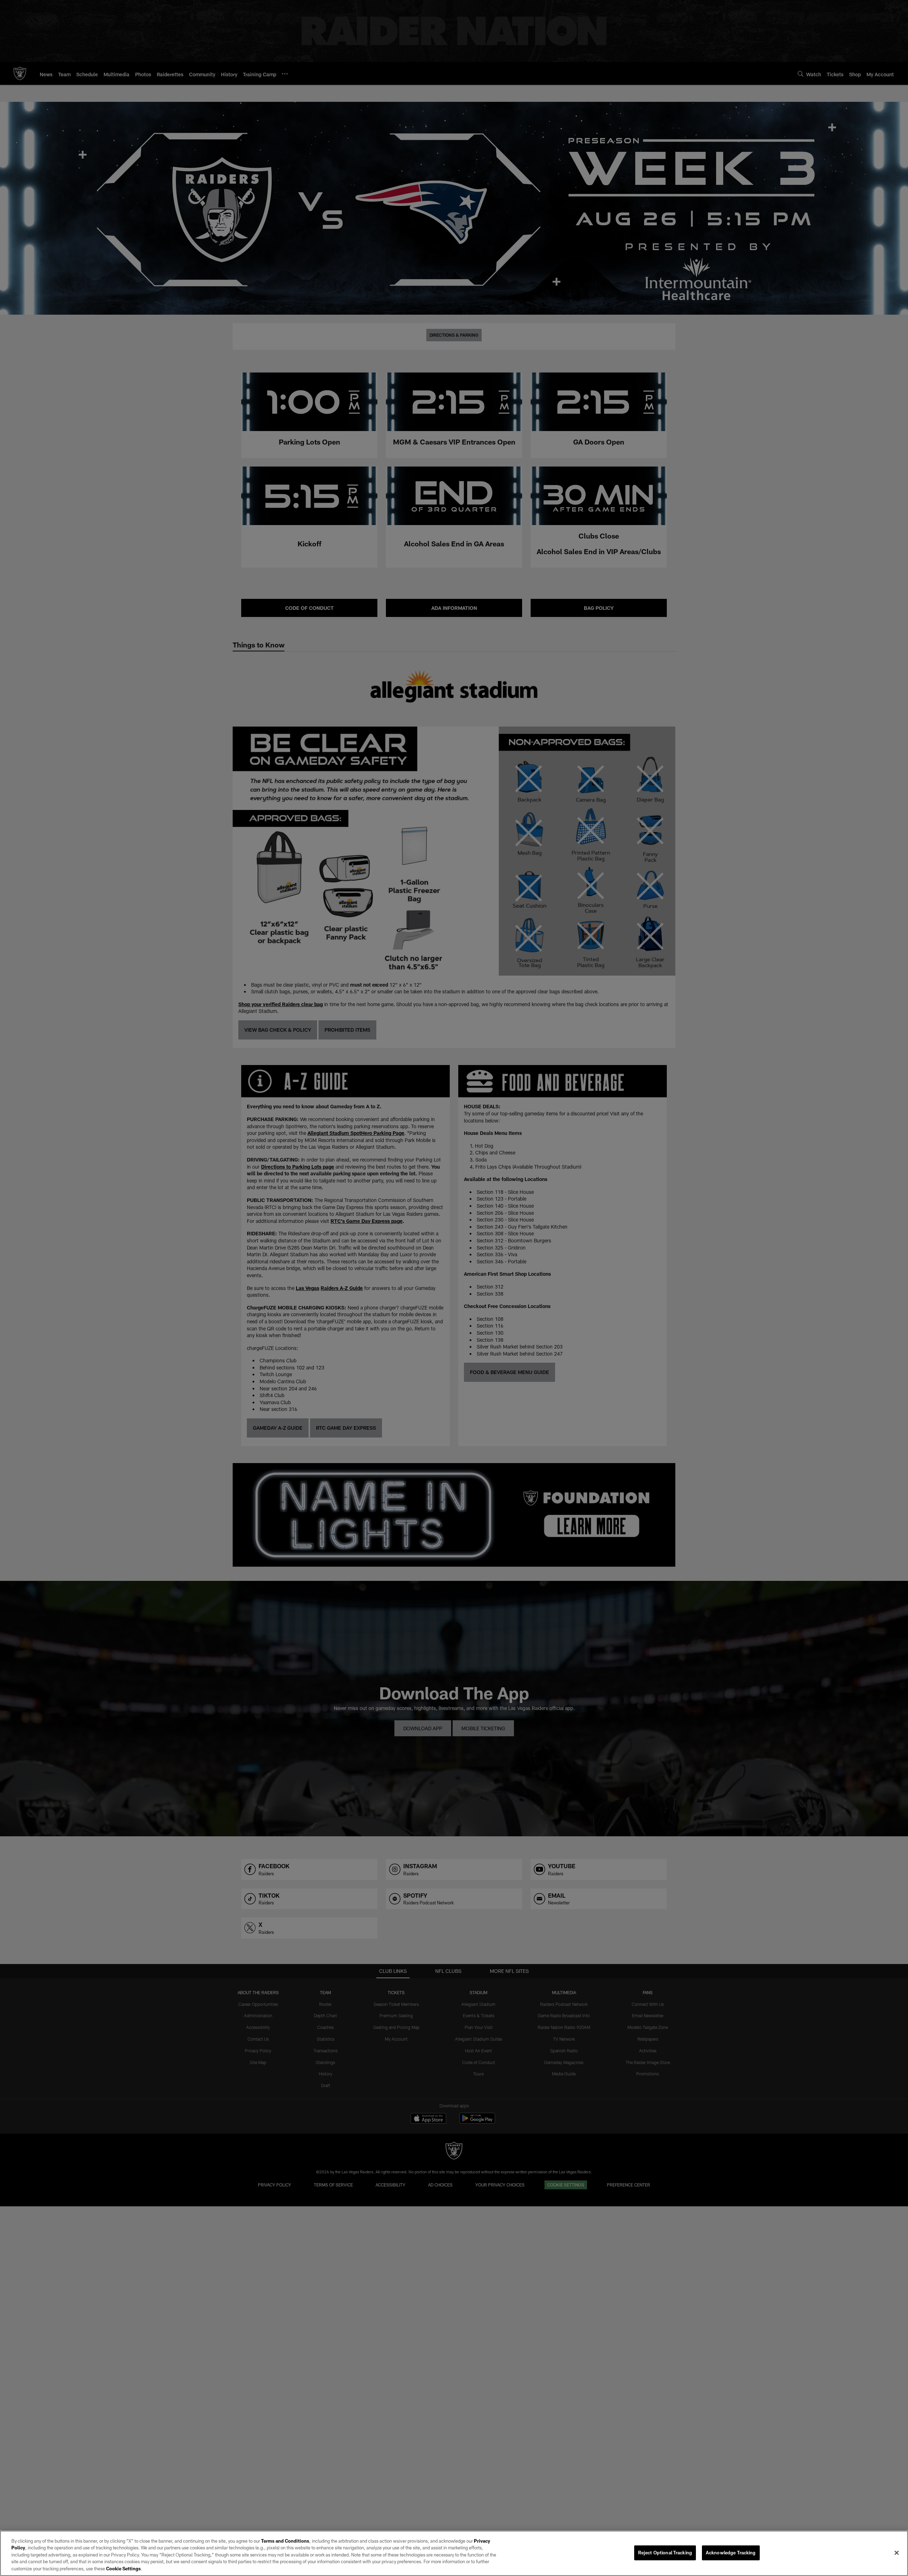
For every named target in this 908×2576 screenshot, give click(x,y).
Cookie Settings (123, 2569)
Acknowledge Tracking (731, 2553)
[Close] (897, 2553)
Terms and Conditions (285, 2541)
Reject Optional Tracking (665, 2553)
